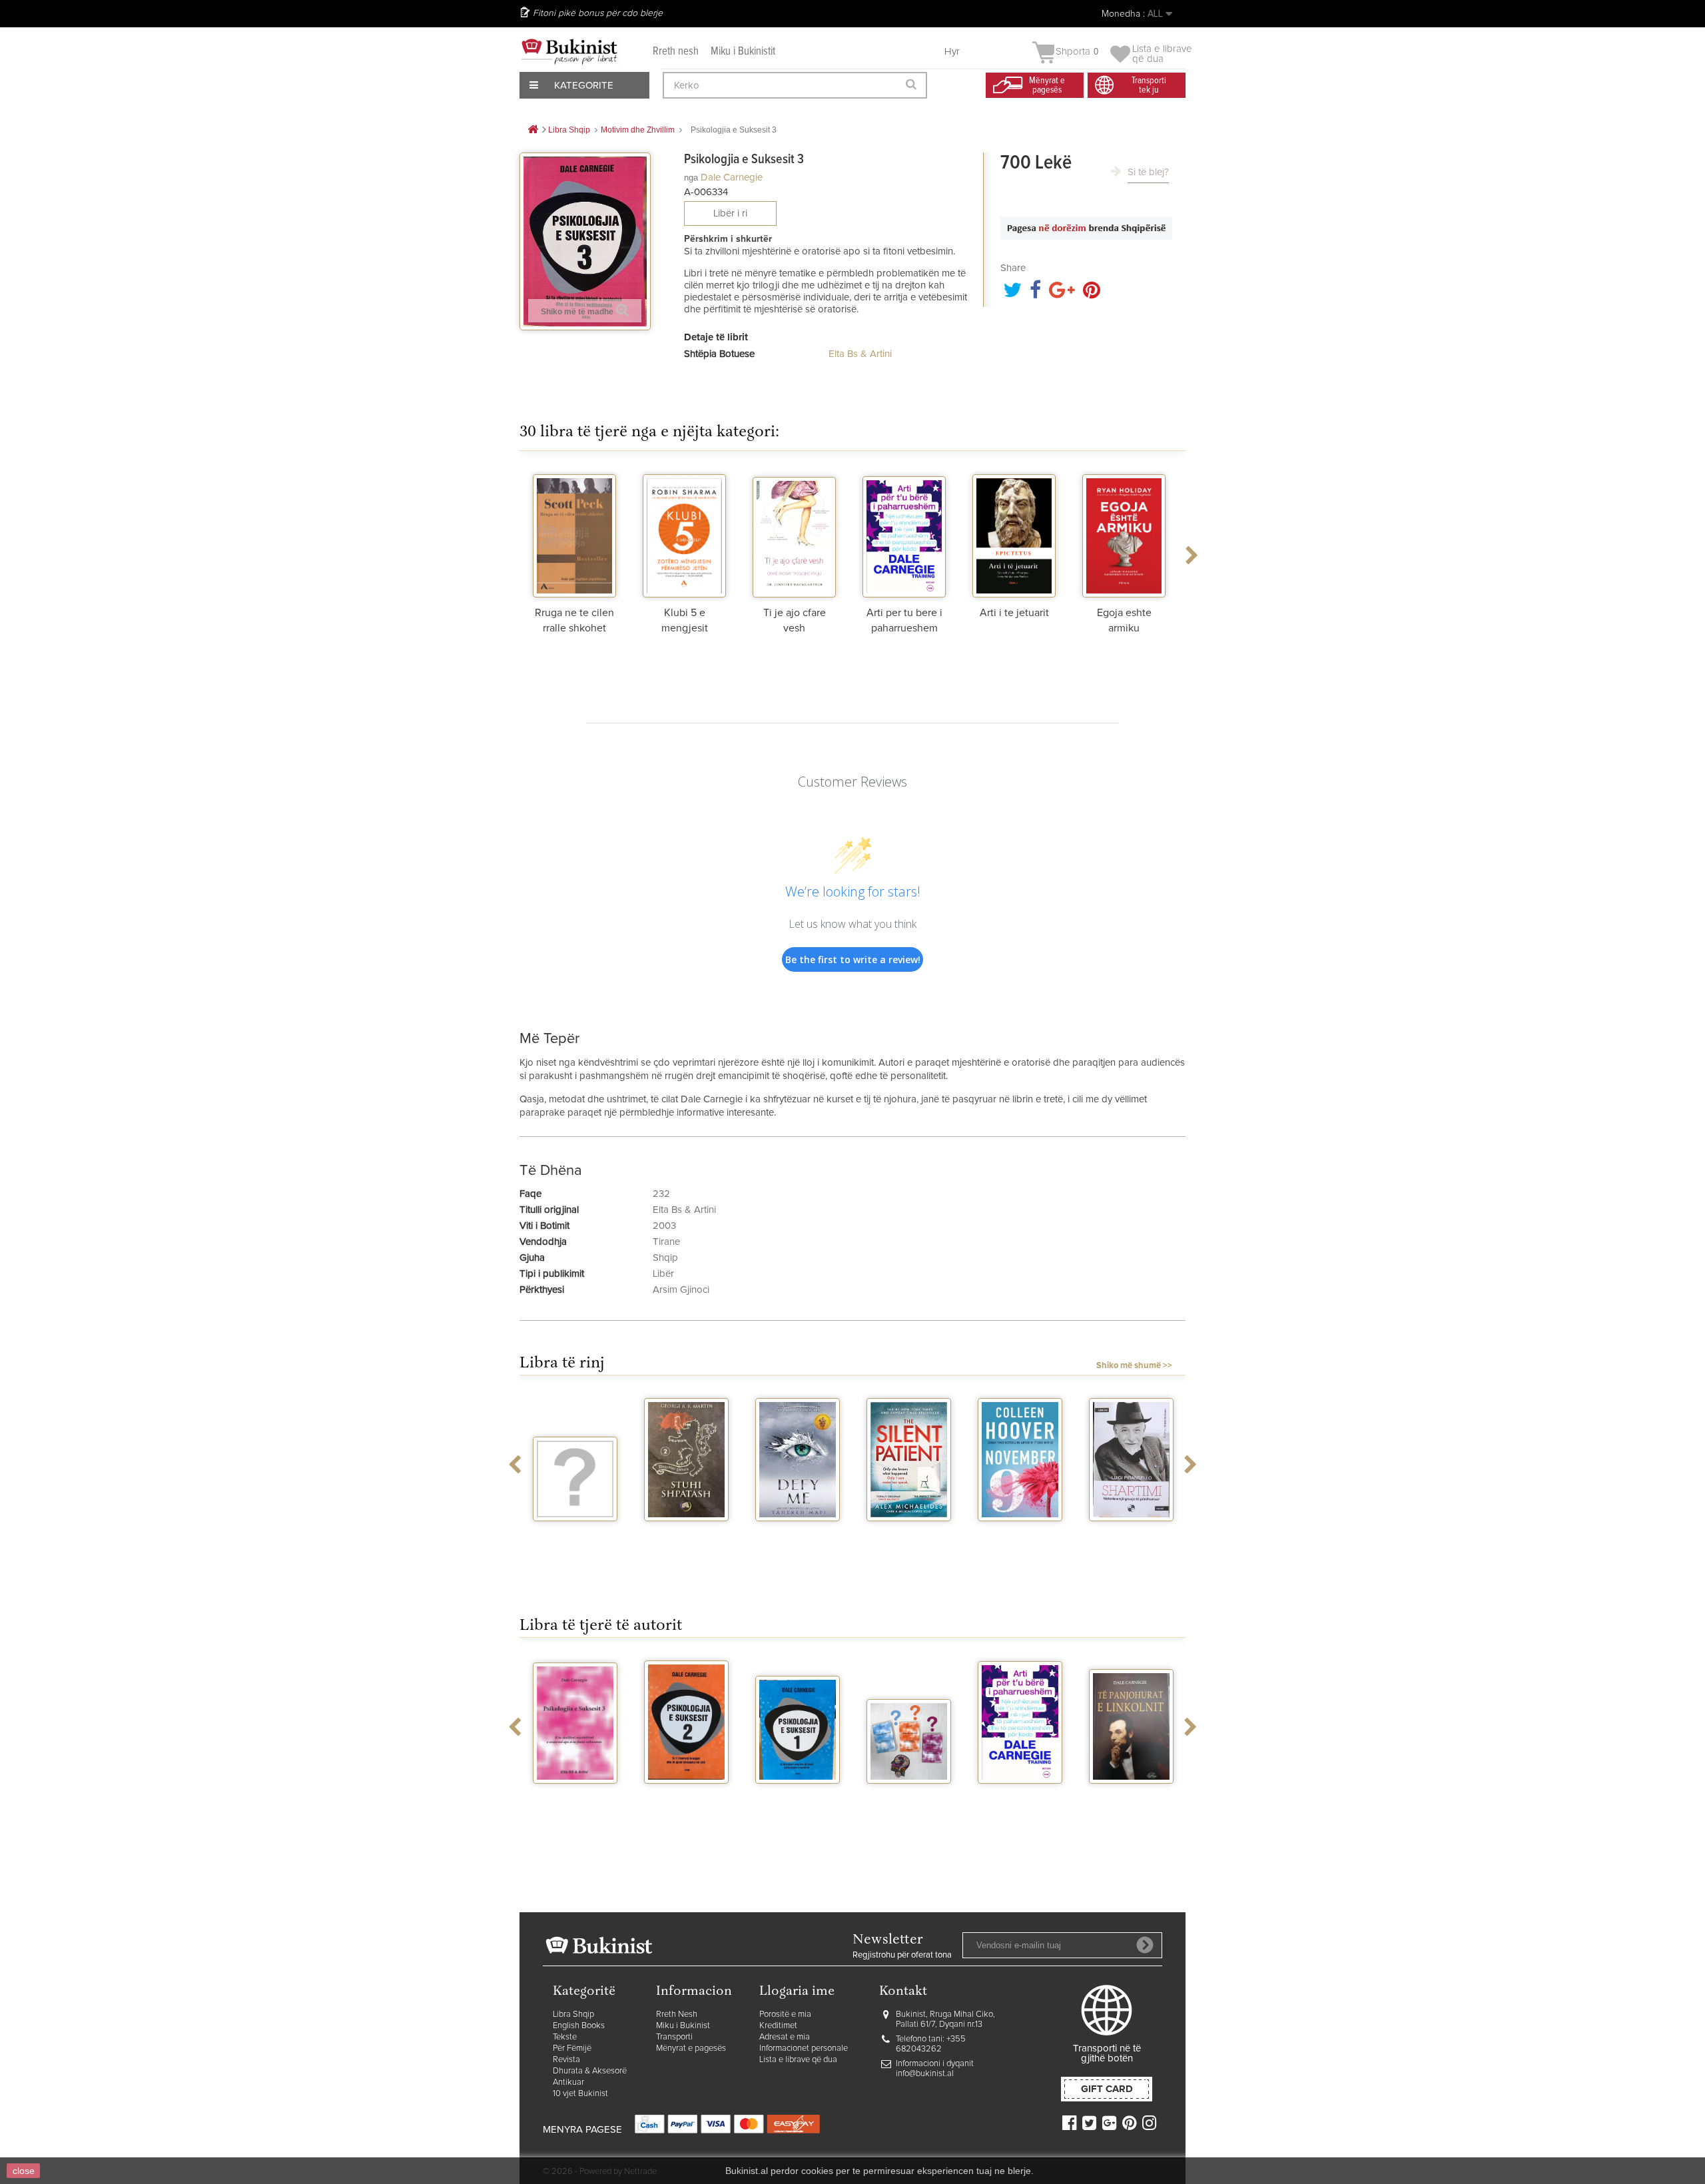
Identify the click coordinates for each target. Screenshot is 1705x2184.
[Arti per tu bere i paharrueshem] (904, 534)
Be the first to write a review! (853, 959)
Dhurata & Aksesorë (590, 2071)
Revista (566, 2060)
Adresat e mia (785, 2037)
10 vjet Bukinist (580, 2094)
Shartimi (1131, 1533)
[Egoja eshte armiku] (1124, 534)
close (24, 2171)
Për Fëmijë (572, 2048)
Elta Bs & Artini (860, 354)
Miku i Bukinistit (743, 52)
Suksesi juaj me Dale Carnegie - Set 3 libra (909, 1807)
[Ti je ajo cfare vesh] (794, 534)
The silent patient (909, 1539)
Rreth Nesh (677, 2014)
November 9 (1020, 1533)
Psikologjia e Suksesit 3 (575, 1801)
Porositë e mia (785, 2014)
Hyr (952, 52)
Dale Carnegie (732, 178)
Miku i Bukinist (683, 2026)
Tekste (565, 2037)
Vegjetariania (575, 1533)
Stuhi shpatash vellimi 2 (687, 1539)
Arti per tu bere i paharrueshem (1020, 1801)
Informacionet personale (804, 2048)
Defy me (798, 1533)
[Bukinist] (569, 51)
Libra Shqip (573, 2014)
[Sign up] (1145, 1945)
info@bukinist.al (925, 2074)
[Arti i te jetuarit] (1014, 534)
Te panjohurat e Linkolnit (1132, 1801)
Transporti (674, 2037)
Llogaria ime (797, 1992)
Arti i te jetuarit (1014, 613)
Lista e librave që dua (798, 2060)
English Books (579, 2026)
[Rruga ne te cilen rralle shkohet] (574, 534)
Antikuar (568, 2082)
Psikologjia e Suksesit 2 (686, 1801)
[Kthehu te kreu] (533, 130)
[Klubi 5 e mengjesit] (684, 534)
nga (691, 178)
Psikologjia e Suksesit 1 (798, 1801)
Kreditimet (778, 2026)
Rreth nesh (676, 52)
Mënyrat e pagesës (691, 2048)
